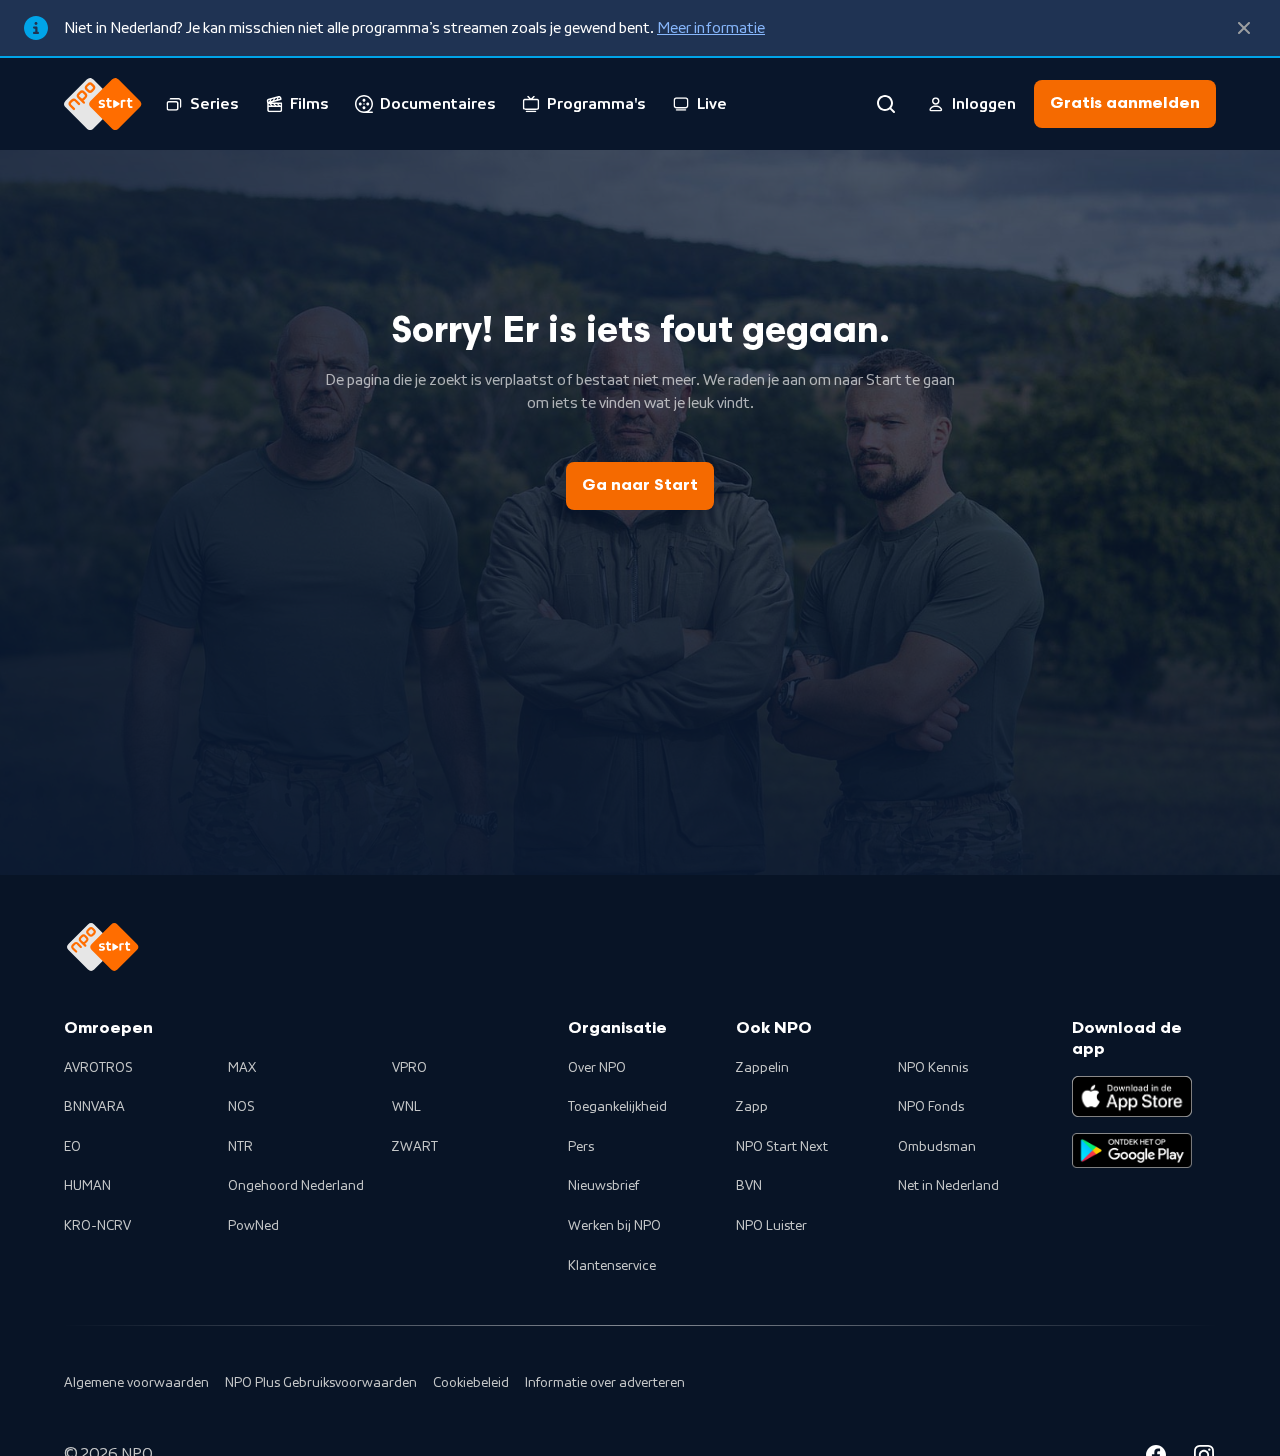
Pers (581, 1147)
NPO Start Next (782, 1147)
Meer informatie (711, 28)
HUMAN (87, 1186)
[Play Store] (1132, 1151)
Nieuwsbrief (603, 1186)
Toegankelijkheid (617, 1107)
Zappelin (762, 1068)
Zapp (752, 1107)
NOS (241, 1107)
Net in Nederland (948, 1186)
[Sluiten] (1244, 28)
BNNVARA (94, 1107)
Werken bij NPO (614, 1226)
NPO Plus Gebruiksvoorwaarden (321, 1383)
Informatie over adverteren (605, 1383)
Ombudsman (937, 1147)
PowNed (253, 1226)
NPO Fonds (931, 1107)
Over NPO (597, 1068)
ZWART (415, 1147)
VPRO (409, 1068)
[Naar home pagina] (103, 104)
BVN (749, 1186)
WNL (406, 1107)
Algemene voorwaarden (136, 1383)
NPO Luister (771, 1226)
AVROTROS (98, 1068)
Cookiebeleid (471, 1383)
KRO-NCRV (97, 1226)
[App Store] (1132, 1096)
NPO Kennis (933, 1068)
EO (72, 1147)
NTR (240, 1147)
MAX (242, 1068)
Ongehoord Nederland (296, 1186)
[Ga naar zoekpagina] (886, 104)
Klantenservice (612, 1266)
